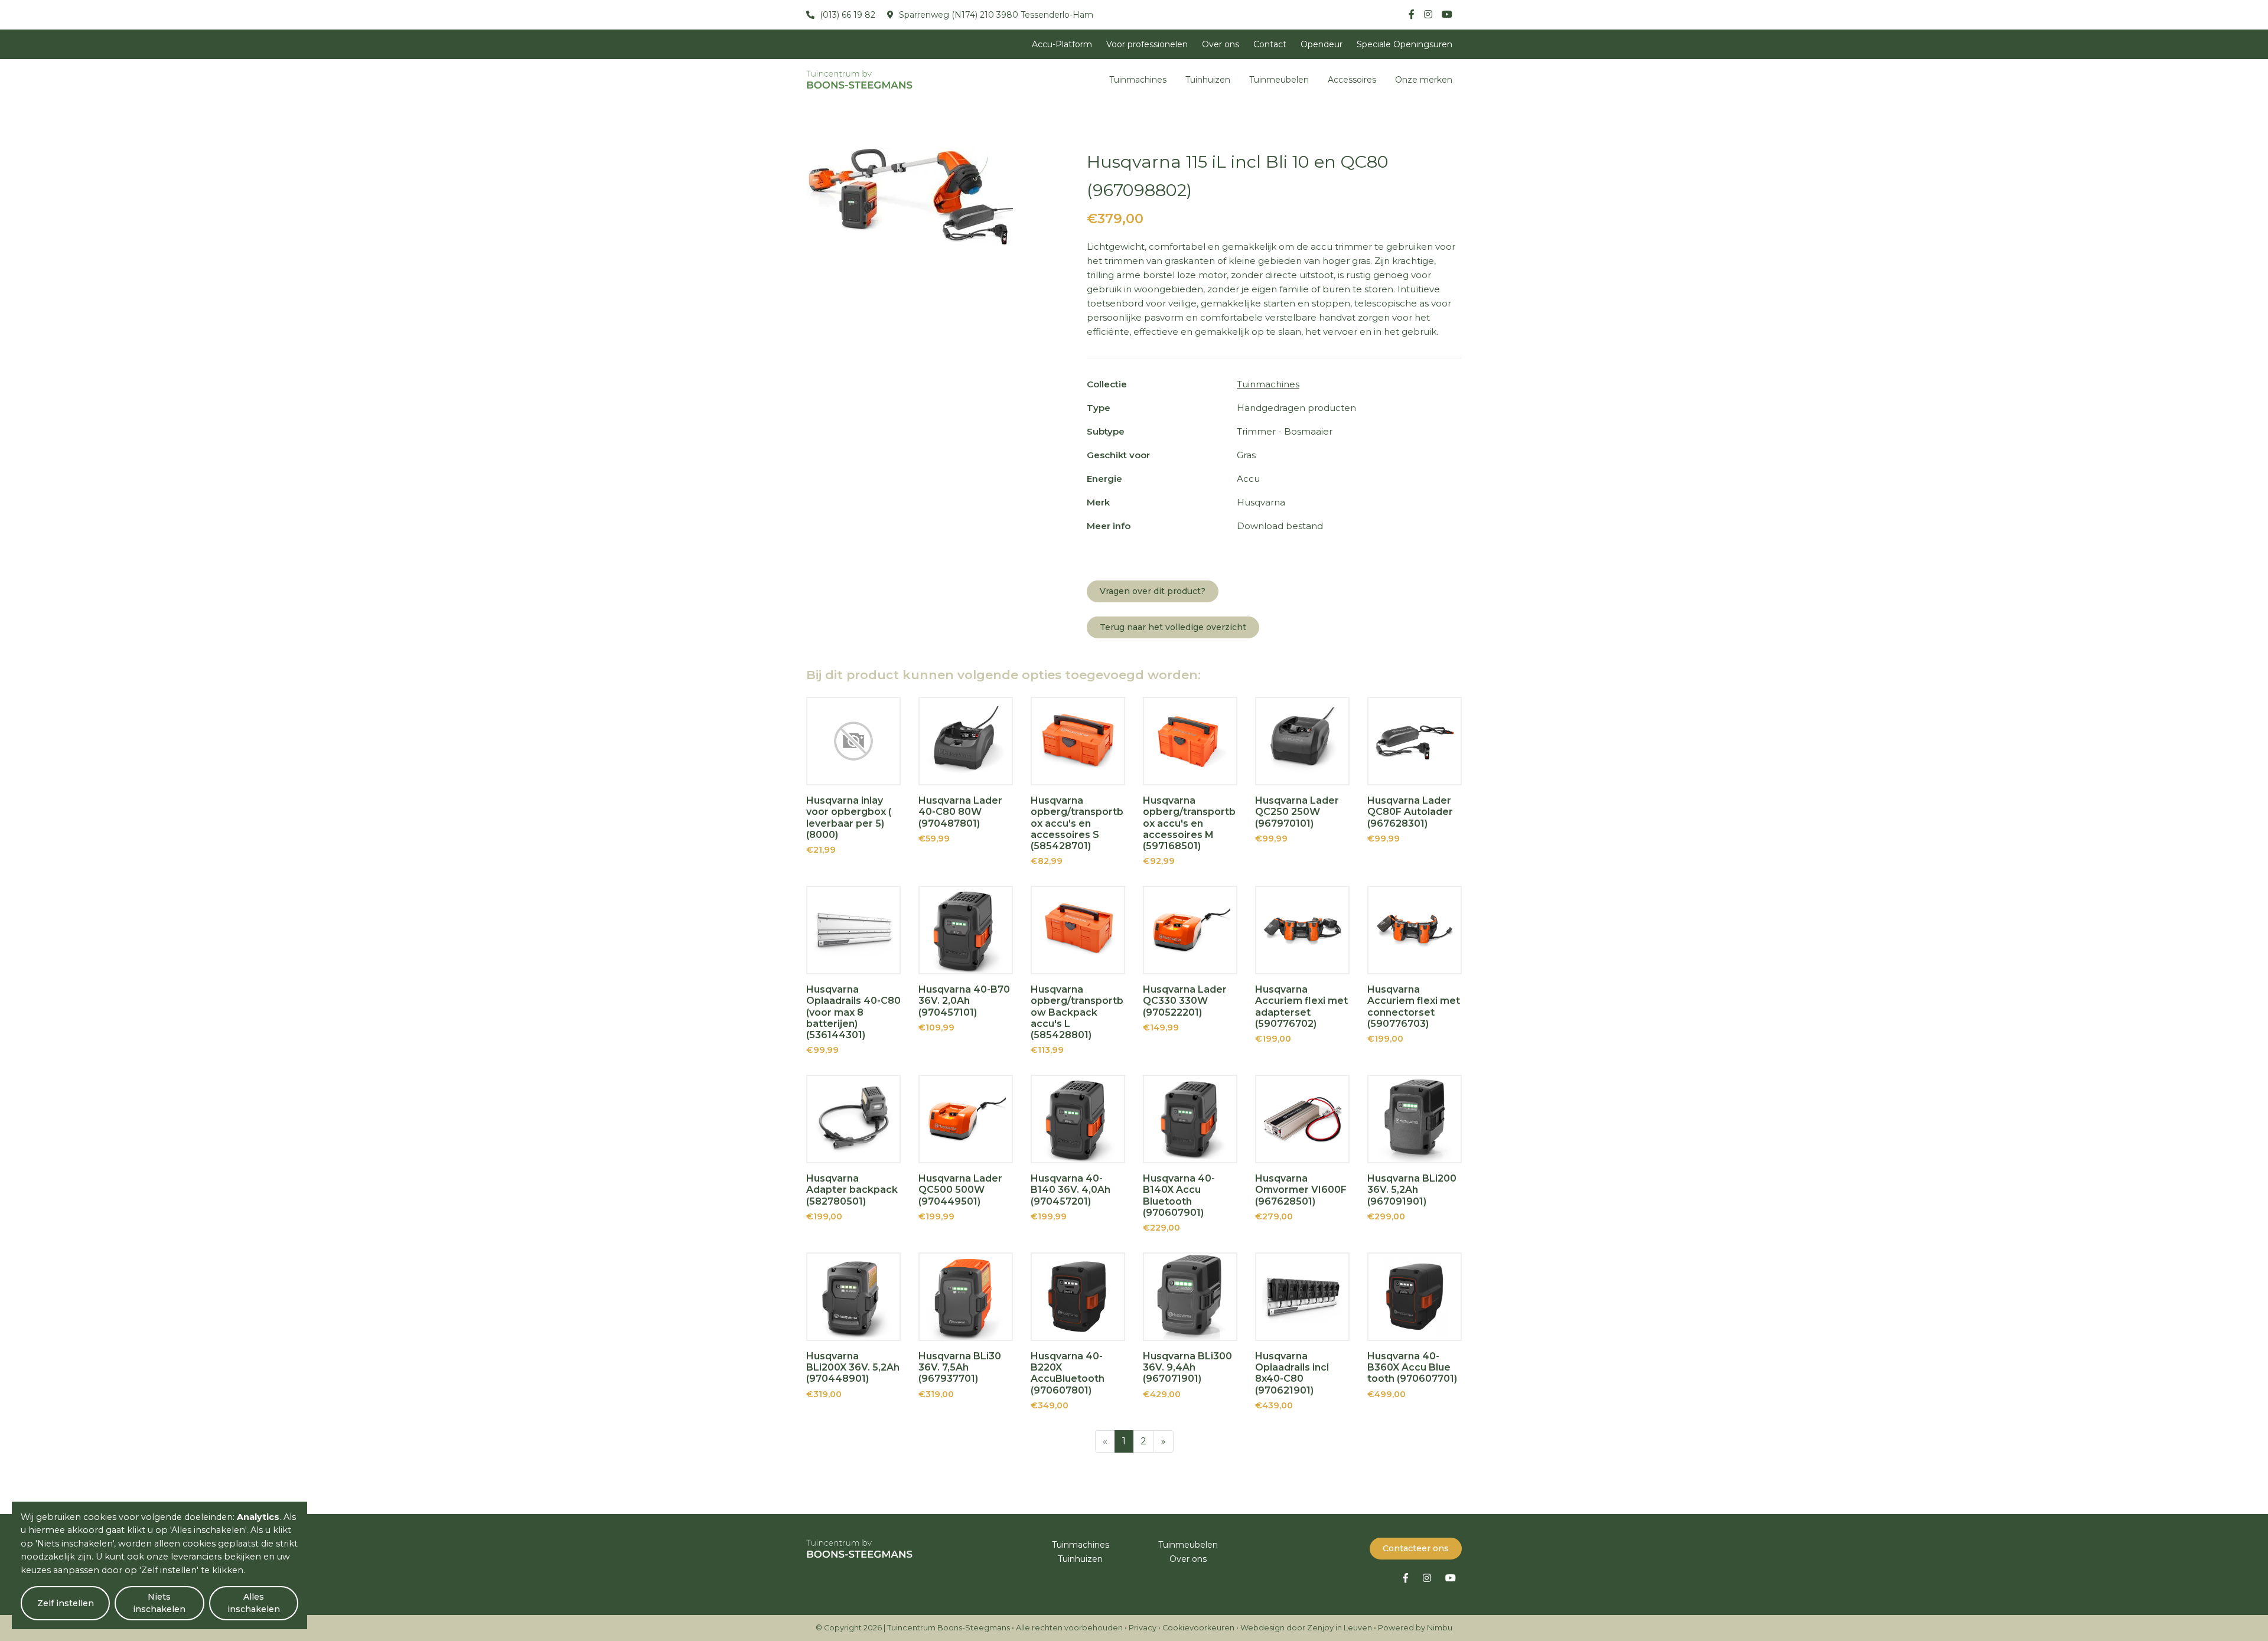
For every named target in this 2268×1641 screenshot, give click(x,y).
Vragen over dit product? (1153, 591)
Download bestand (1280, 526)
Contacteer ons (1416, 1548)
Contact (1270, 44)
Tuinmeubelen (1279, 80)
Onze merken (1424, 80)
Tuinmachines (1138, 80)
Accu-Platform (1062, 44)
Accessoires (1352, 80)
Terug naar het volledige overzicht (1173, 627)
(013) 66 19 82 (846, 15)
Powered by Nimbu (1415, 1628)
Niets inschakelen (159, 1603)
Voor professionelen (1147, 44)
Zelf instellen (66, 1603)
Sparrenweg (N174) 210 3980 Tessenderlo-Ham (995, 15)
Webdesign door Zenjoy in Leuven (1306, 1628)
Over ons (1221, 44)
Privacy (1143, 1628)
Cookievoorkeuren (1198, 1628)
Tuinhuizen (1208, 80)
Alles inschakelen (254, 1603)
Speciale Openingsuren (1405, 44)
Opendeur (1322, 44)
